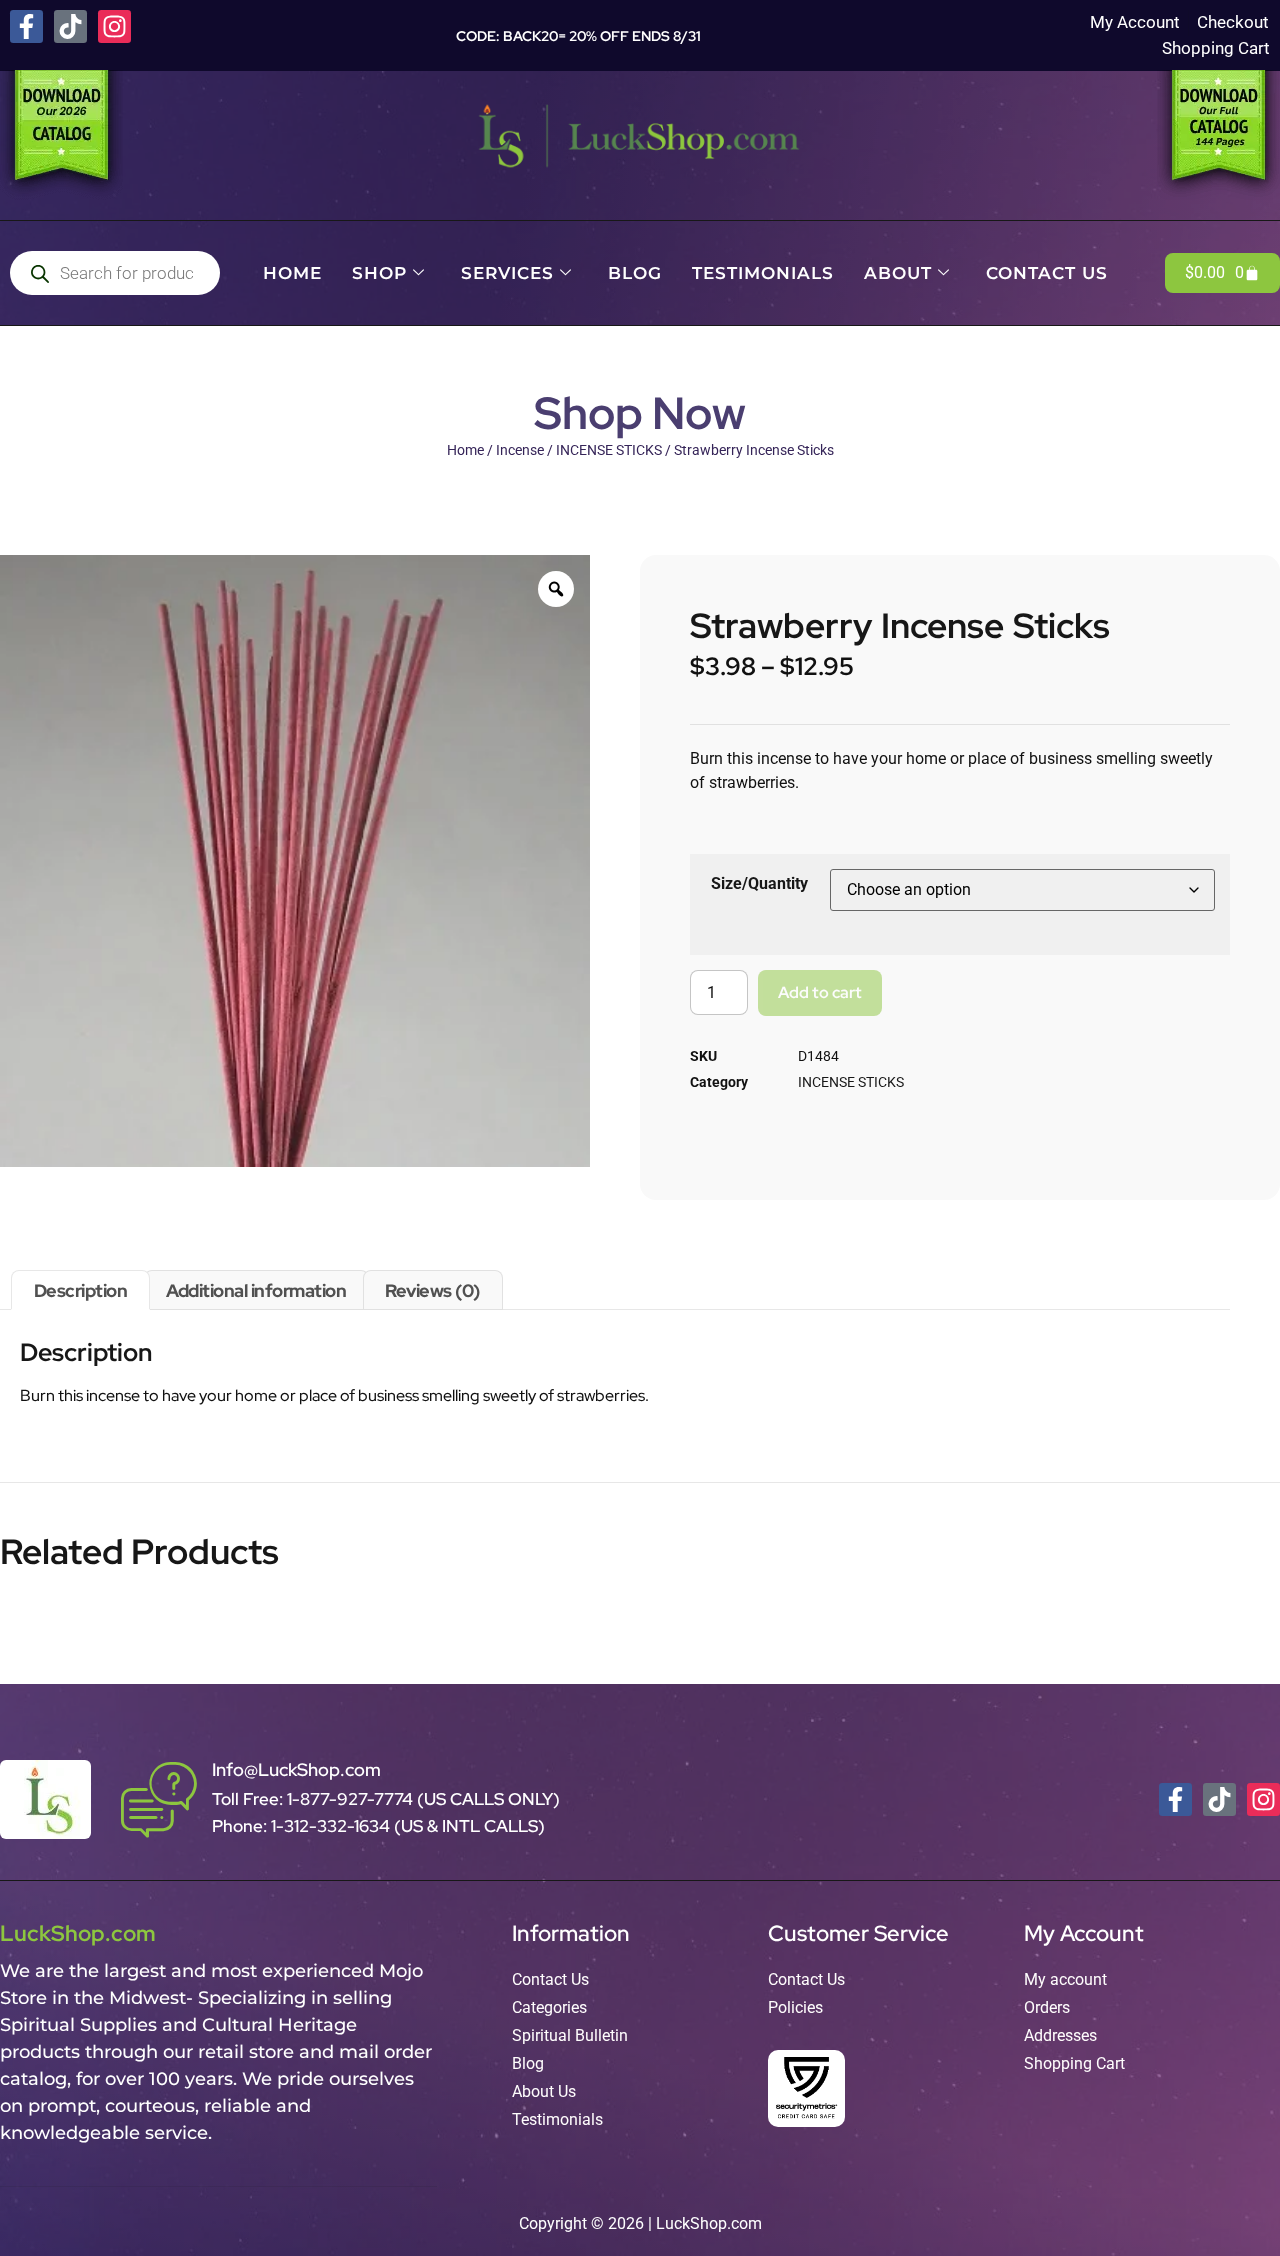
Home (292, 273)
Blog (635, 273)
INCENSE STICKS (609, 450)
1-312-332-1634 (332, 1826)
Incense (520, 450)
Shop (379, 273)
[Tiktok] (70, 26)
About (898, 273)
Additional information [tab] (256, 1290)
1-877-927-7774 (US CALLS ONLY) (423, 1799)
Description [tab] (81, 1290)
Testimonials (763, 273)
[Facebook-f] (26, 26)
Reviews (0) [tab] (432, 1290)
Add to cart (820, 992)
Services (507, 273)
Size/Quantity (759, 883)
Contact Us (1047, 273)
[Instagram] (114, 26)
